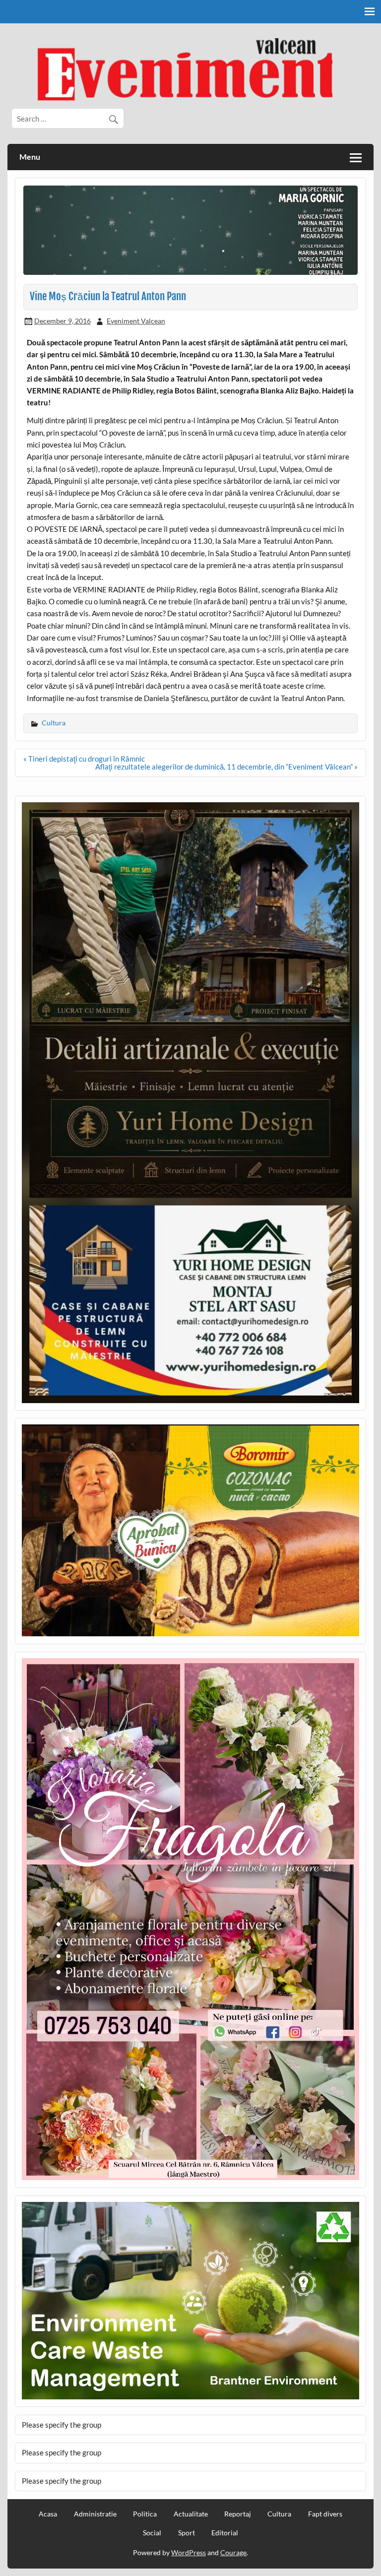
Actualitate (191, 2514)
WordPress (189, 2552)
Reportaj (238, 2514)
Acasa (48, 2514)
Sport (187, 2533)
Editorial (225, 2533)
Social (152, 2533)
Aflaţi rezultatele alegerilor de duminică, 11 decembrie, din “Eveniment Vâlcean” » (226, 767)
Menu (30, 157)
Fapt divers (325, 2514)
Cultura (54, 723)
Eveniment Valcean (136, 321)
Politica (145, 2514)
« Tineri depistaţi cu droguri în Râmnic (84, 759)
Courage (233, 2552)
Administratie (95, 2514)
